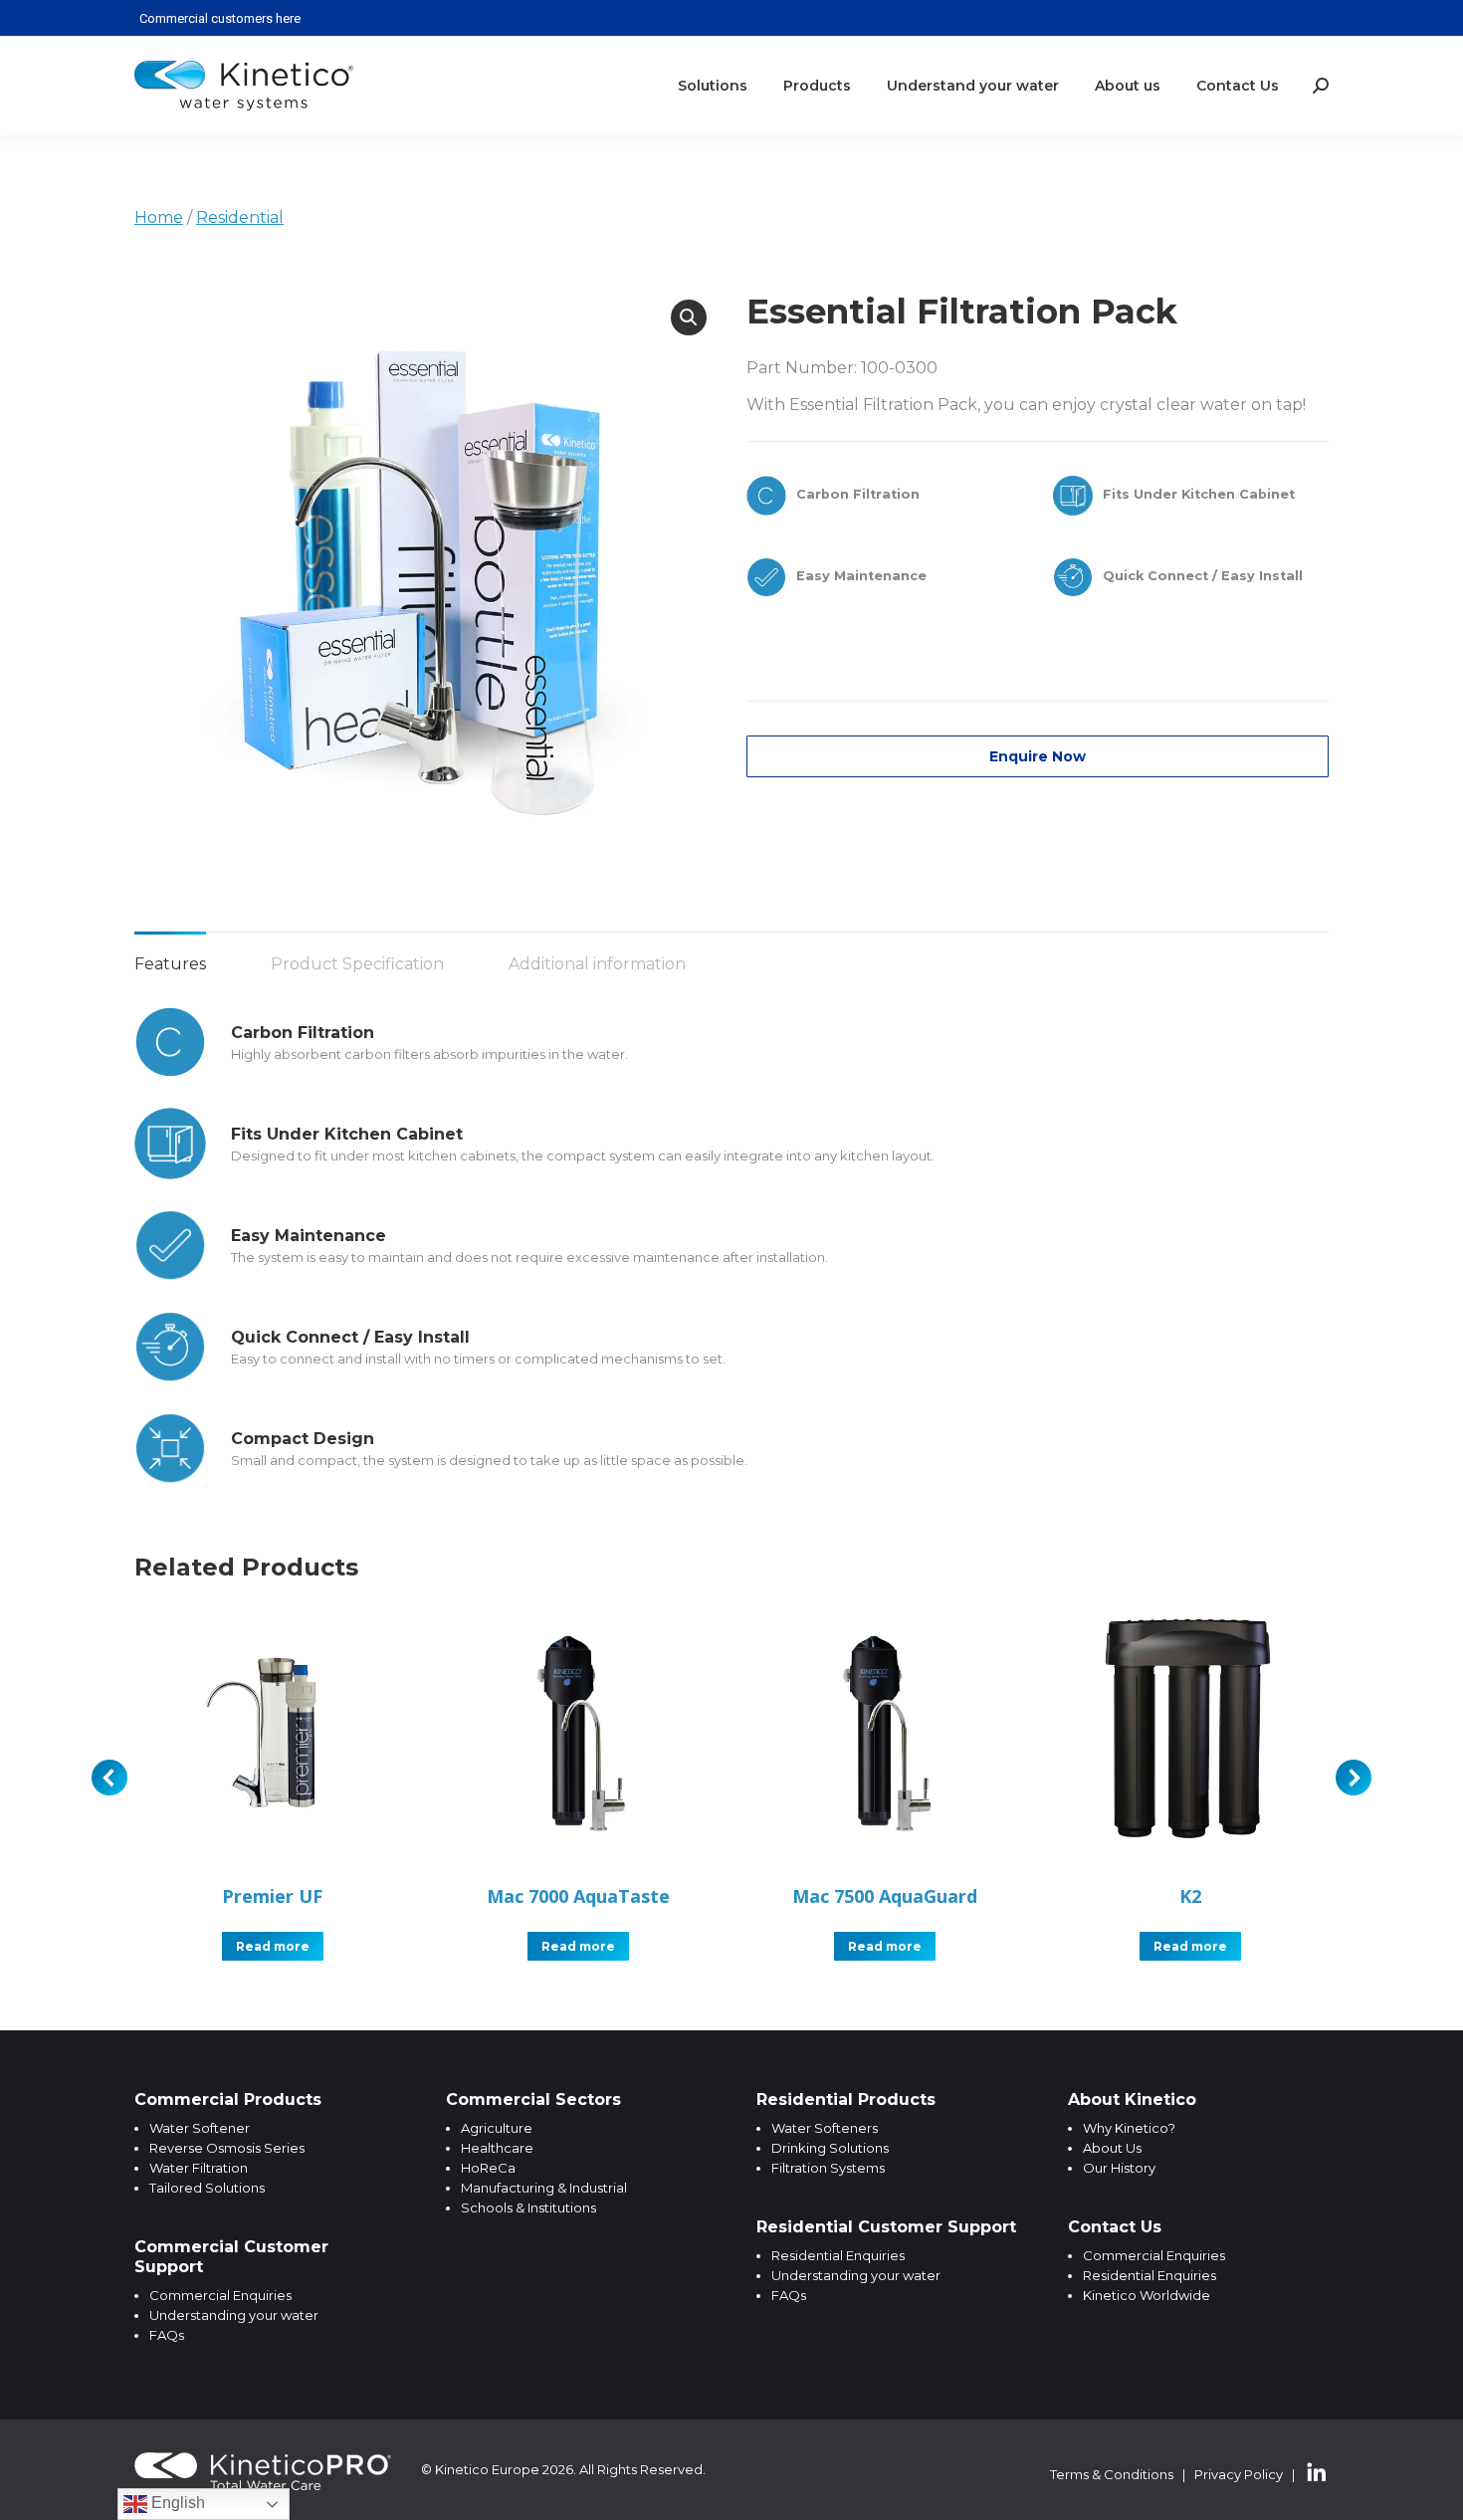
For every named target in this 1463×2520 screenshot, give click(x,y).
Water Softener (200, 2128)
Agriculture (497, 2128)
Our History (1119, 2168)
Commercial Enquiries (220, 2295)
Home (159, 217)
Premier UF (272, 1896)
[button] (689, 317)
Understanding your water (234, 2315)
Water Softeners (825, 2128)
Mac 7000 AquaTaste (578, 1896)
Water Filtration (199, 2168)
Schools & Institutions (528, 2207)
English (176, 2503)
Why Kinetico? (1129, 2128)
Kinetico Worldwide (1147, 2295)
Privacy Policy (1239, 2474)
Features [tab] (170, 964)
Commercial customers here (220, 18)
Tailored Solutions (207, 2188)
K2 (1190, 1896)
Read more (273, 1946)
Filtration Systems (828, 2168)
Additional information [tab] (597, 964)
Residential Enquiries (838, 2255)
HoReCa (488, 2168)
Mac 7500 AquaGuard (885, 1896)
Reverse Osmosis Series (227, 2148)
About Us (1112, 2148)
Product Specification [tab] (357, 964)
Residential (240, 217)
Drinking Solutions (830, 2148)
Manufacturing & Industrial (544, 2188)
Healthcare (497, 2148)
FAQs (167, 2335)
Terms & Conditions (1112, 2474)
